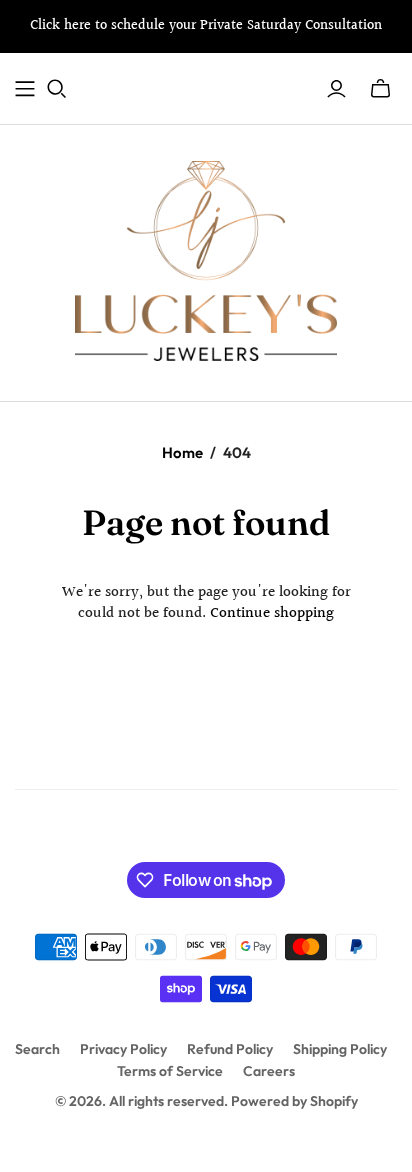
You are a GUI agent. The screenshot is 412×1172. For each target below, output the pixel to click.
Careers (269, 1071)
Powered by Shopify (294, 1101)
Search (37, 1049)
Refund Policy (230, 1049)
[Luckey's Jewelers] (206, 259)
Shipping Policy (340, 1049)
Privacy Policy (123, 1049)
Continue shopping (272, 613)
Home (182, 452)
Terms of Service (170, 1071)
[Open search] (57, 89)
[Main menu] (25, 89)
